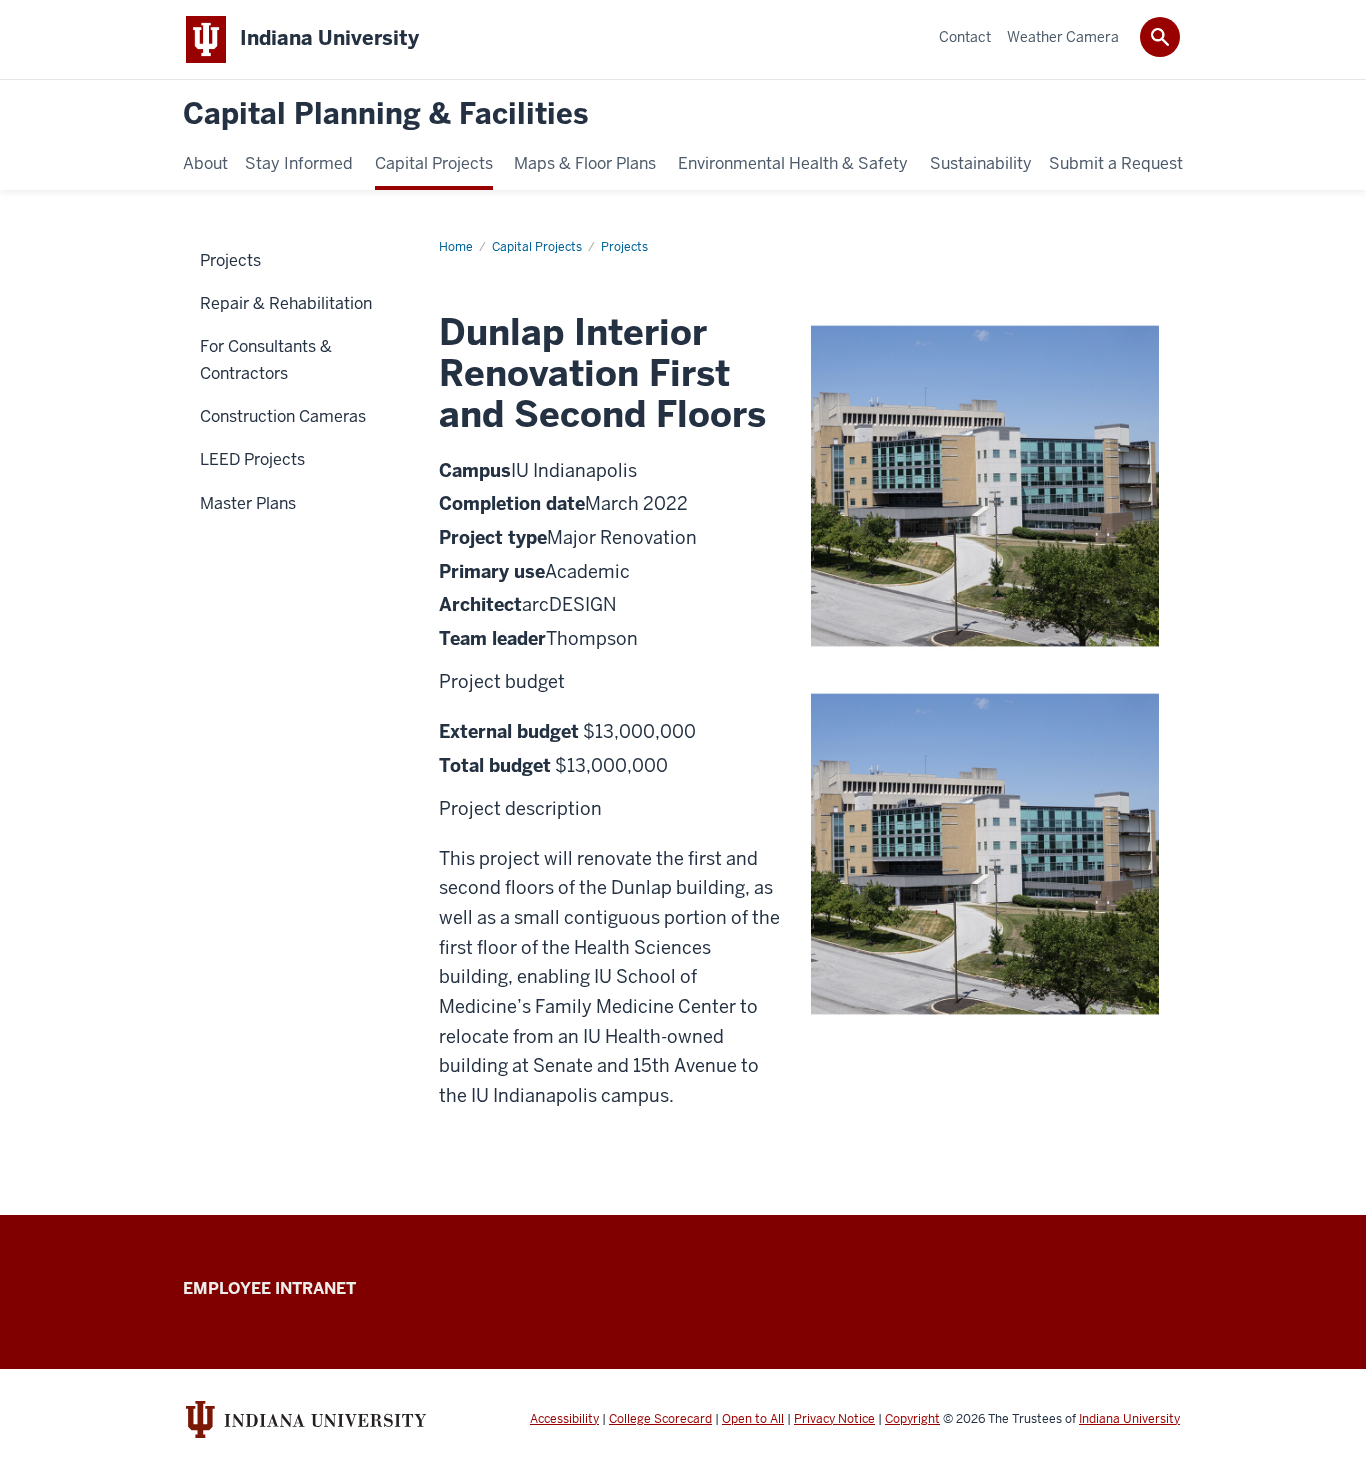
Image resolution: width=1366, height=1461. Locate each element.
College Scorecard (660, 1419)
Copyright (912, 1419)
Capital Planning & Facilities (385, 114)
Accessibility (564, 1419)
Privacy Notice (834, 1419)
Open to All (753, 1419)
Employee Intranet (269, 1288)
